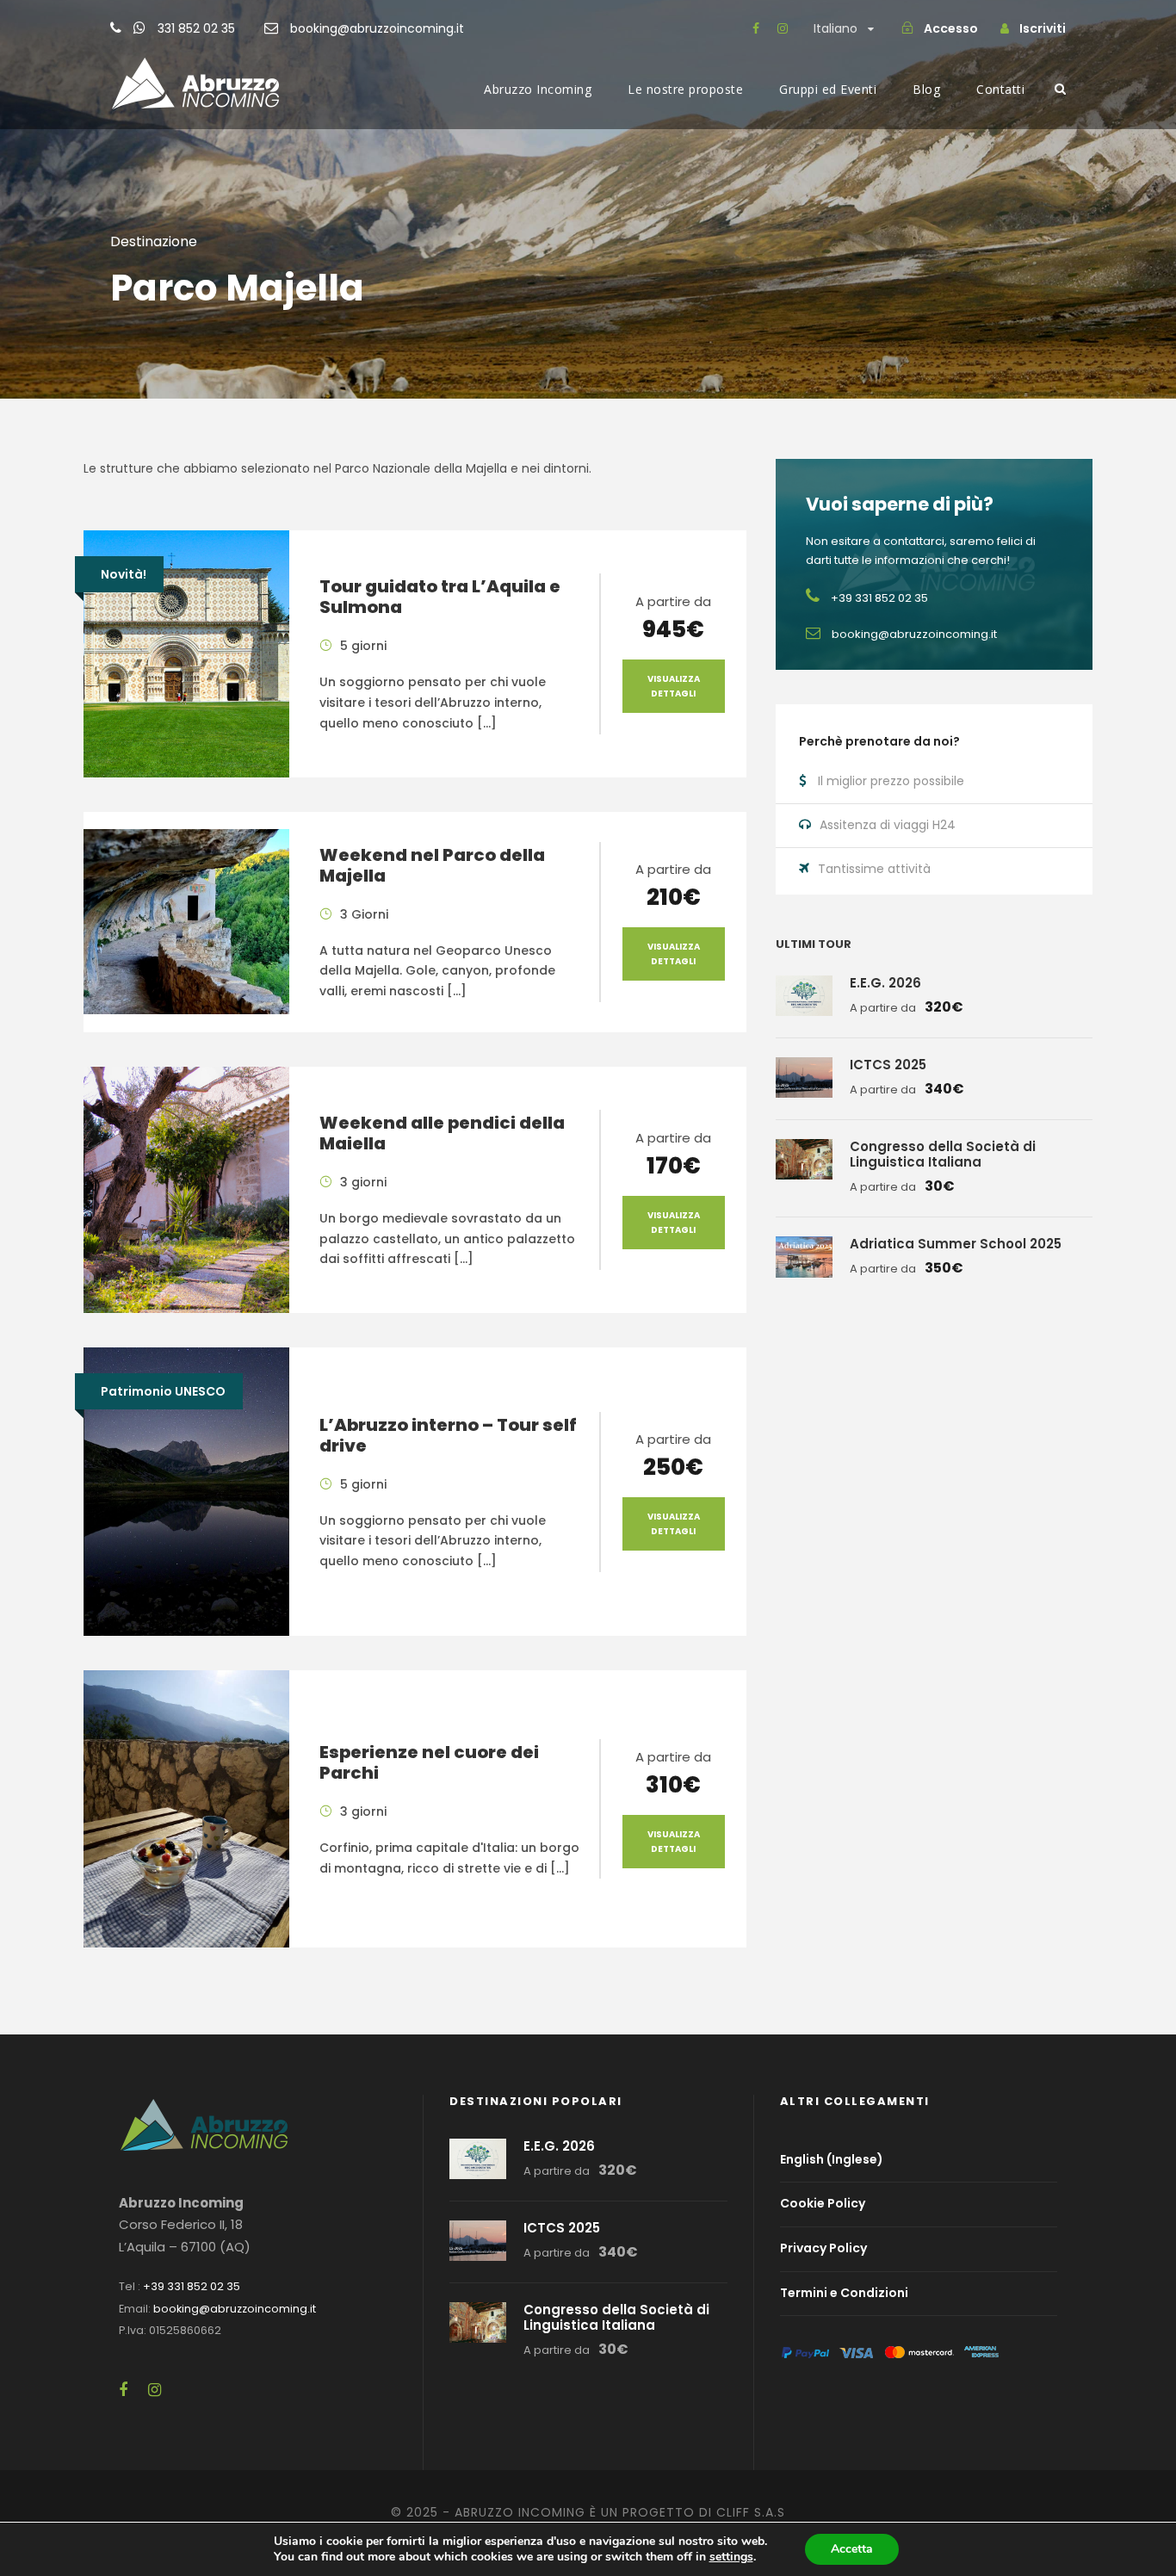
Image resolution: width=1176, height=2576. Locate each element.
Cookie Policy (823, 2204)
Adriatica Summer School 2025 (956, 1244)
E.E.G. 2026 (885, 983)
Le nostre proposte (685, 89)
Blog (926, 89)
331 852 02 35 (196, 28)
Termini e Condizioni (844, 2293)
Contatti (1000, 89)
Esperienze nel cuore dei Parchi (429, 1762)
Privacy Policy (823, 2248)
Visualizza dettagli (674, 686)
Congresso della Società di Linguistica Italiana (943, 1154)
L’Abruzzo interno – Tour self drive (448, 1435)
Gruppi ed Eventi (828, 89)
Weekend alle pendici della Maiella (442, 1133)
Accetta (852, 2549)
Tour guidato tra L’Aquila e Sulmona (440, 597)
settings (731, 2557)
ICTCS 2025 (888, 1065)
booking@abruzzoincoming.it (377, 28)
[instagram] (783, 28)
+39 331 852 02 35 (192, 2286)
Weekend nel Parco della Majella (432, 865)
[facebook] (756, 28)
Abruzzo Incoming (538, 89)
